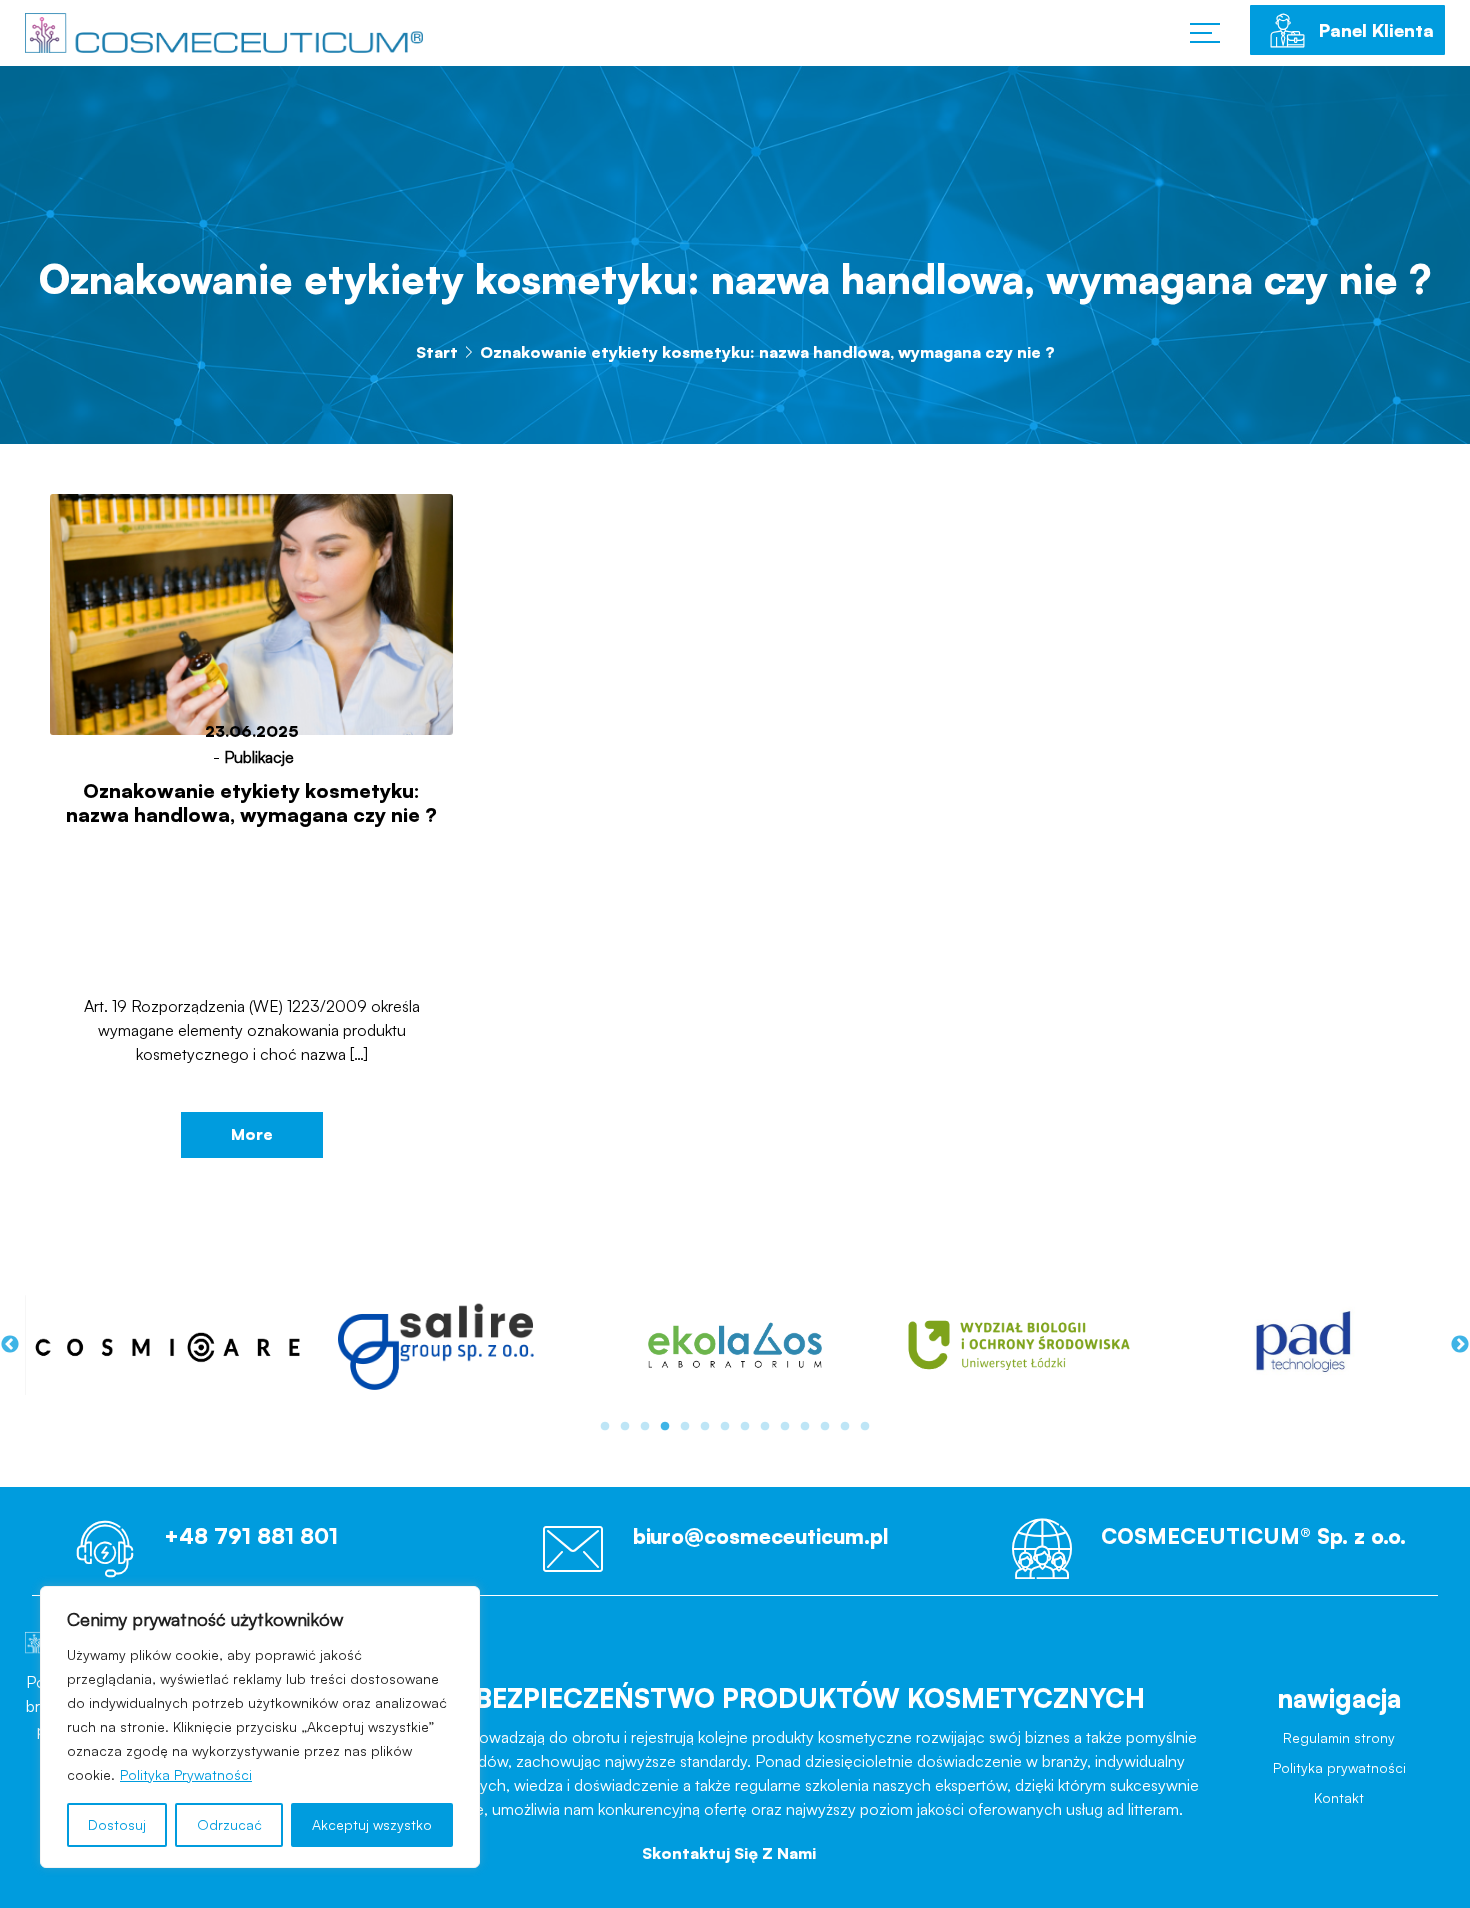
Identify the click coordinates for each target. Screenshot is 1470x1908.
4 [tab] (665, 1427)
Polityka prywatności (1339, 1778)
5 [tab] (685, 1427)
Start (437, 352)
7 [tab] (725, 1427)
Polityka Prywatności (186, 1774)
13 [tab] (845, 1427)
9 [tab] (765, 1427)
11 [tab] (805, 1427)
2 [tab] (625, 1427)
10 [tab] (785, 1427)
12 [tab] (825, 1427)
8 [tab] (745, 1427)
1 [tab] (605, 1427)
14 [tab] (865, 1427)
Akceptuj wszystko (372, 1824)
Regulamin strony (1339, 1742)
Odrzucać (229, 1824)
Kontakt (1339, 1813)
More (252, 1134)
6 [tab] (705, 1427)
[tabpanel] (167, 1344)
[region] (260, 1727)
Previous (10, 1345)
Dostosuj (117, 1824)
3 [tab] (645, 1427)
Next (1460, 1345)
